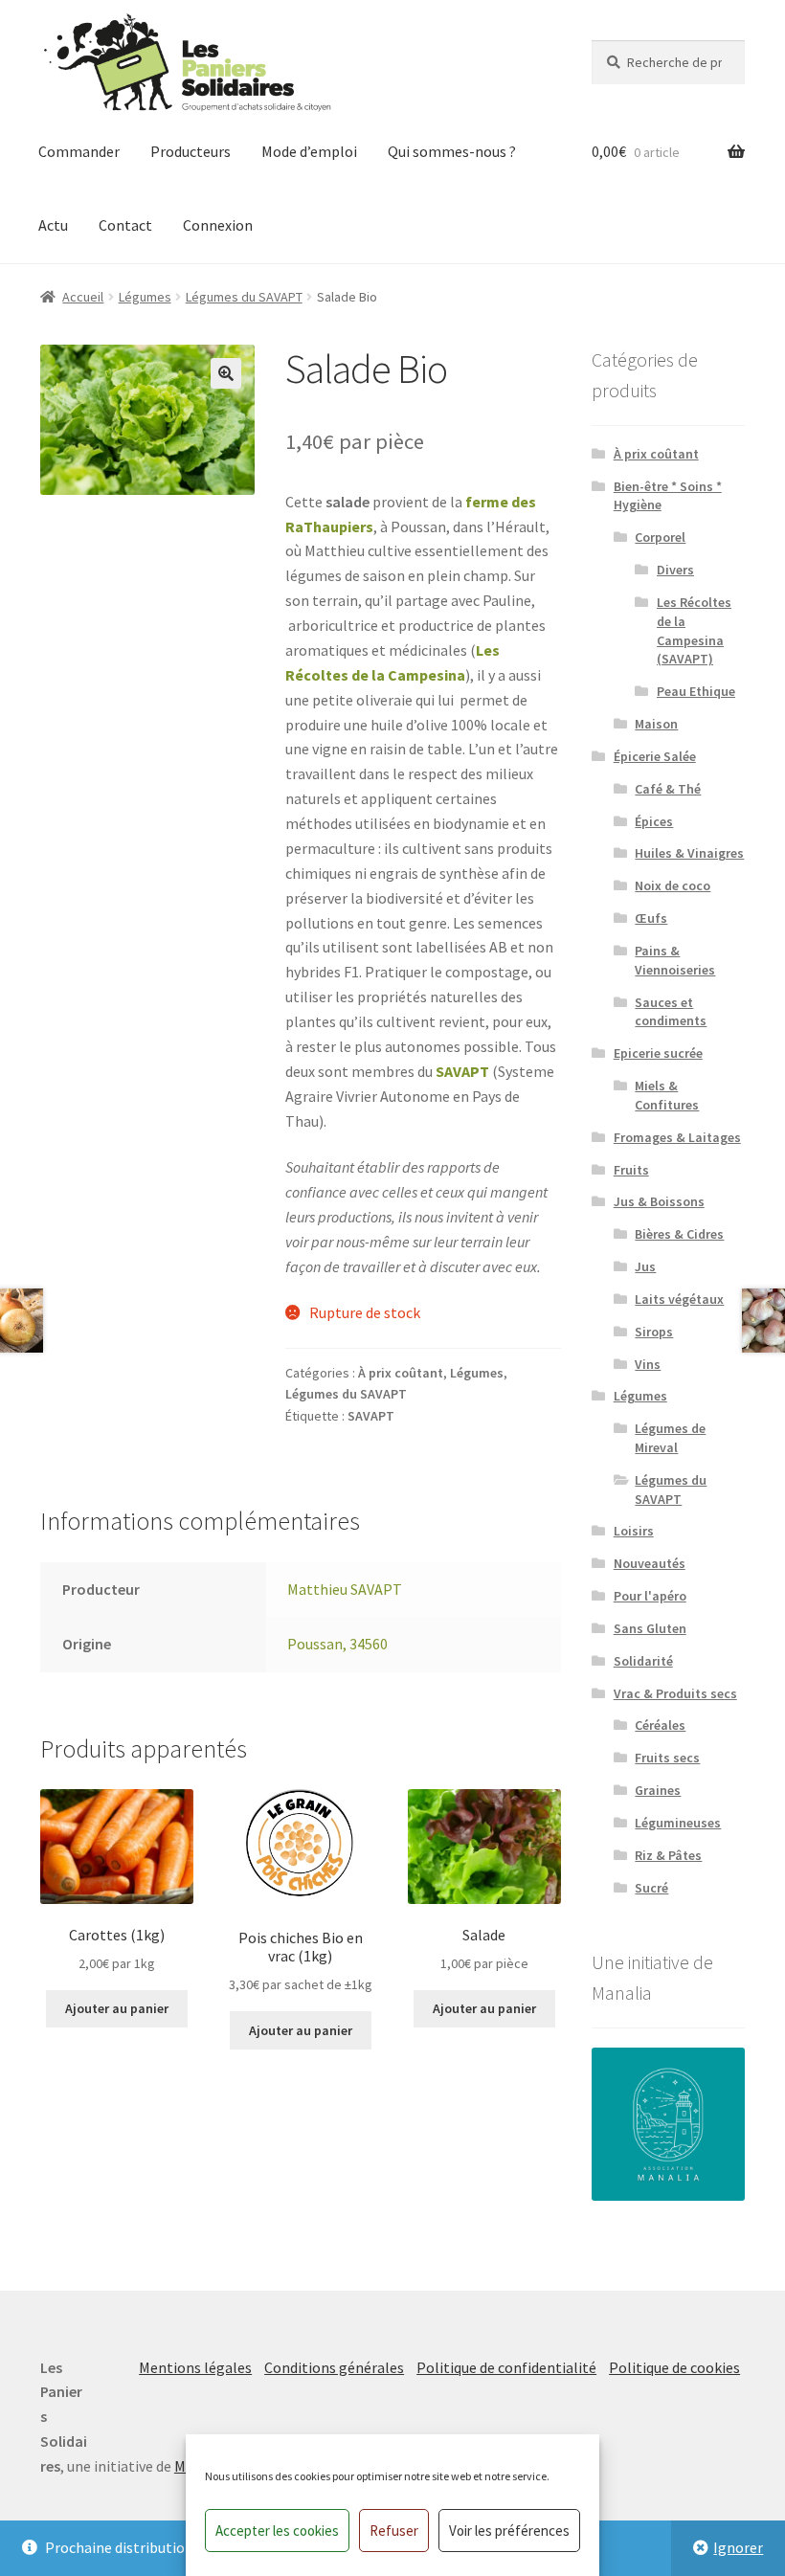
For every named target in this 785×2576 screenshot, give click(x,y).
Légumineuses (678, 1823)
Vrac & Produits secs (675, 1693)
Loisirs (634, 1531)
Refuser (394, 2531)
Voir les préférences (509, 2531)
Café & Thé (668, 789)
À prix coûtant (401, 1373)
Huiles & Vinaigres (689, 853)
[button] (226, 373)
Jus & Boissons (659, 1201)
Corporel (660, 537)
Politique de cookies (674, 2367)
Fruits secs (667, 1758)
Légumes (145, 297)
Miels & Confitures (667, 1095)
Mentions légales (195, 2367)
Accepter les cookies (277, 2531)
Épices (654, 821)
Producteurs (191, 151)
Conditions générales (334, 2367)
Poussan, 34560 (337, 1644)
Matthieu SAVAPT (345, 1589)
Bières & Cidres (679, 1234)
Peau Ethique (696, 691)
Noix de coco (673, 885)
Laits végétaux (679, 1299)
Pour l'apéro (650, 1596)
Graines (658, 1790)
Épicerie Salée (655, 756)
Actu (53, 225)
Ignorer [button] (738, 2547)
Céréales (660, 1725)
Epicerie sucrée (658, 1053)
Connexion (218, 225)
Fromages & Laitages (677, 1137)
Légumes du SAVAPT (244, 297)
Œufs (651, 918)
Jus (645, 1266)
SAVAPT (462, 1071)
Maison (656, 724)
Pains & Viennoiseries (675, 960)
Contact (125, 225)
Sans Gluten (650, 1628)
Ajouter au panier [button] (117, 2008)
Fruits (631, 1170)
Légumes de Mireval (670, 1438)
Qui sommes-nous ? (452, 151)
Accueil (83, 297)
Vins (648, 1364)
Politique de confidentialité (506, 2367)
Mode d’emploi (309, 151)
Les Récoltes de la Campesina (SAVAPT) (694, 630)
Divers (675, 570)
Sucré (651, 1888)
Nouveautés (650, 1563)
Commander (79, 151)
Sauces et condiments (671, 1012)
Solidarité (643, 1661)
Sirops (654, 1332)
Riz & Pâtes (668, 1855)
